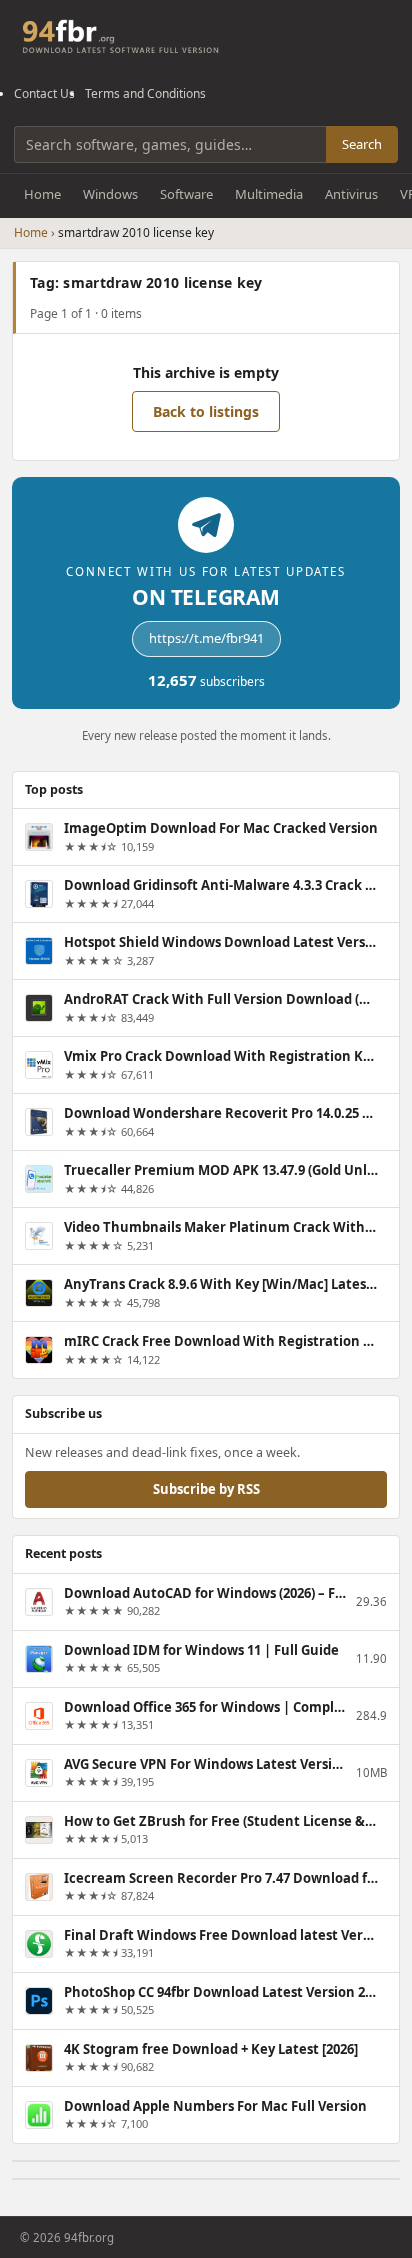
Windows (110, 194)
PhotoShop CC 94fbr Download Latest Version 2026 (221, 1992)
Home (42, 194)
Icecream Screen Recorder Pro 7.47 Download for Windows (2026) (221, 1878)
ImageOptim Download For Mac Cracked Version (221, 828)
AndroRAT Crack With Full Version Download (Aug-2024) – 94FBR (221, 999)
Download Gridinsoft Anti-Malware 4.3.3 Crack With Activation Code (221, 885)
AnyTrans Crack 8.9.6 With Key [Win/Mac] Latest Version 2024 (221, 1284)
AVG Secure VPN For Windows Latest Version (205, 1764)
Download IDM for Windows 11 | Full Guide (201, 1650)
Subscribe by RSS (206, 1489)
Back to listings (206, 411)
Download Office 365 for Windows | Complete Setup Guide (205, 1707)
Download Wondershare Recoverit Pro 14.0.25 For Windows (221, 1113)
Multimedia (269, 194)
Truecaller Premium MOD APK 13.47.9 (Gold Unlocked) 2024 (221, 1170)
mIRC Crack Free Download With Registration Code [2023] (221, 1341)
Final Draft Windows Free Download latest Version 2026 (221, 1935)
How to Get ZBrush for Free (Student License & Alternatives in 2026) (221, 1821)
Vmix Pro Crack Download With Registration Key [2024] (221, 1056)
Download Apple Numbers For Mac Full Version (215, 2106)
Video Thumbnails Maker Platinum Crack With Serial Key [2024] (221, 1227)
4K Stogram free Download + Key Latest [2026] (211, 2049)
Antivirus (351, 194)
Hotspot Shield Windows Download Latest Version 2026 (221, 942)
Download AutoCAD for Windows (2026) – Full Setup (205, 1593)
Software (186, 194)
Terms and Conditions (145, 93)
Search (362, 144)
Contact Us (44, 93)
